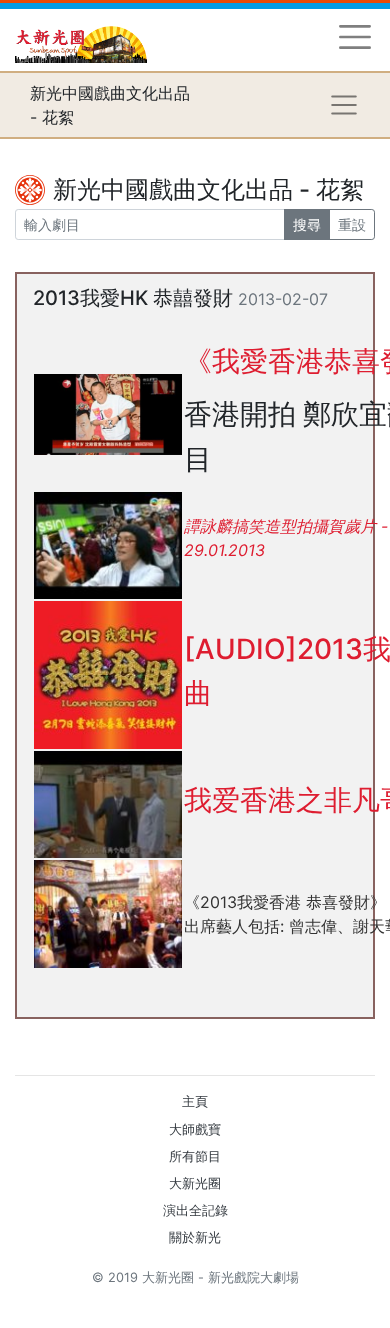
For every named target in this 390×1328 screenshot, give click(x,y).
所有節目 (195, 1156)
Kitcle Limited (180, 1301)
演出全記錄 (195, 1210)
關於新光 (195, 1237)
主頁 (195, 1101)
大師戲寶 (195, 1129)
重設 (352, 224)
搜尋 (307, 224)
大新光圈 (195, 1183)
